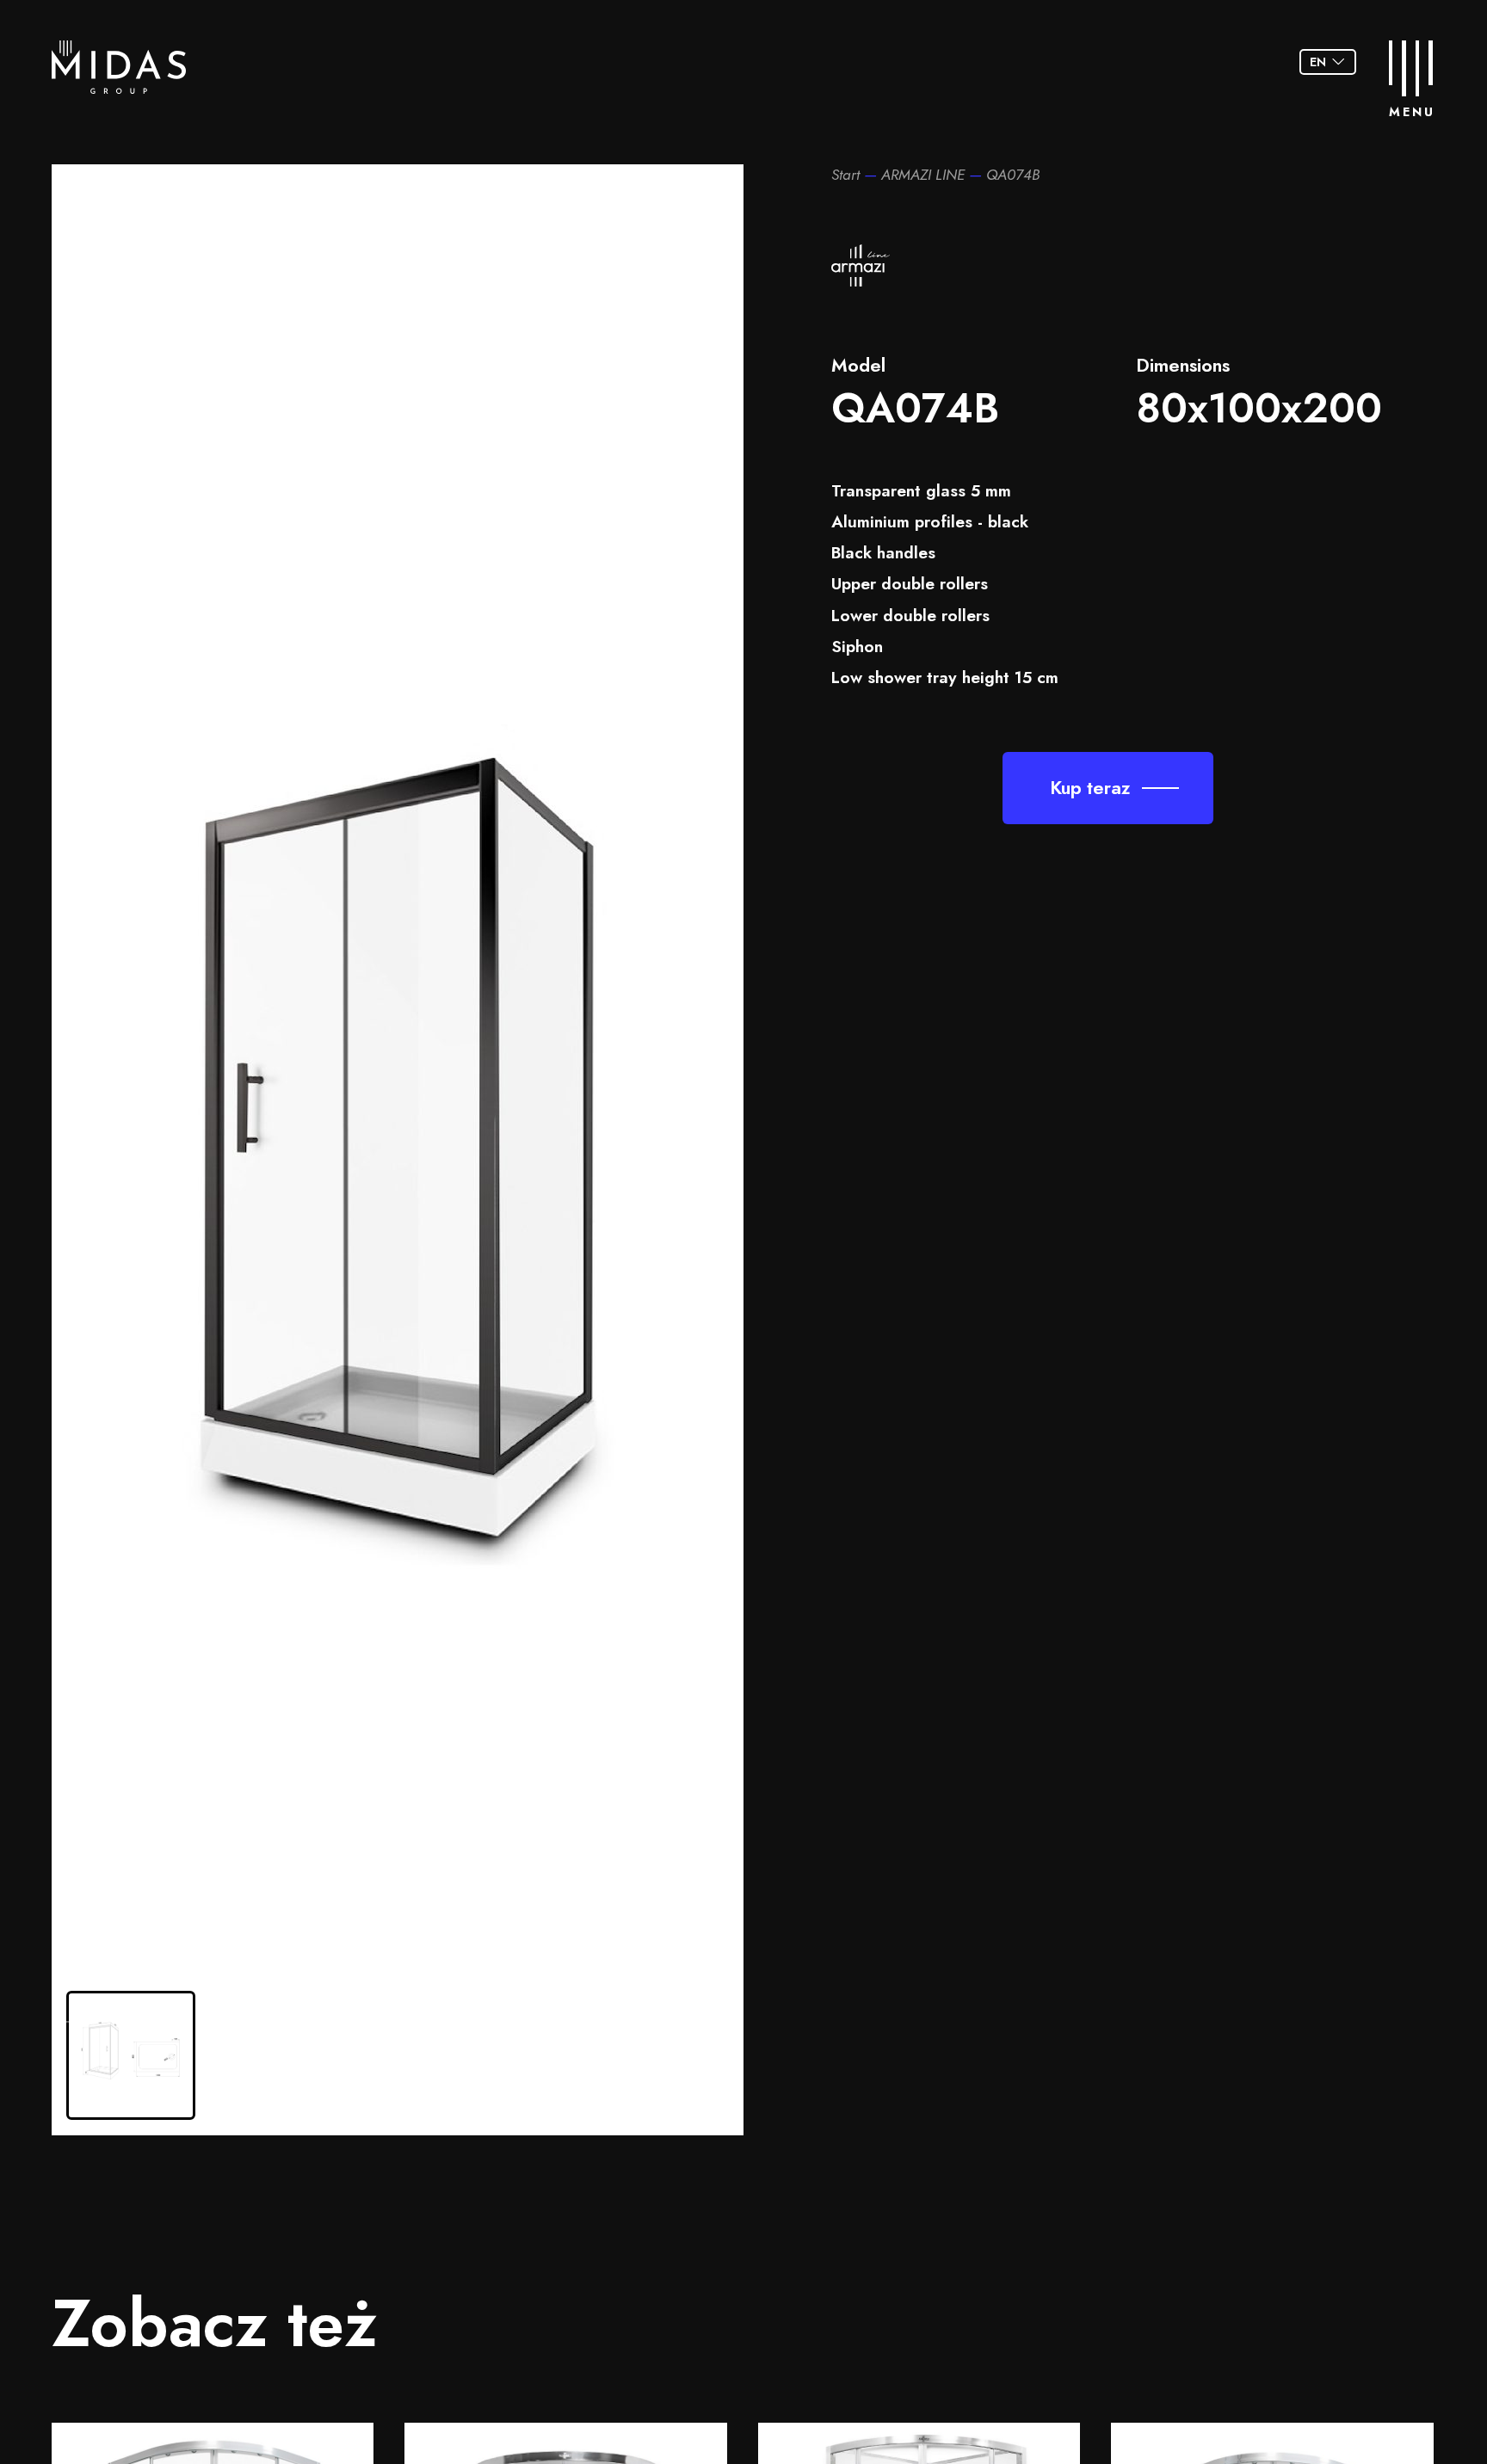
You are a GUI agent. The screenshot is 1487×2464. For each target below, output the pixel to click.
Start (845, 175)
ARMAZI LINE (923, 175)
